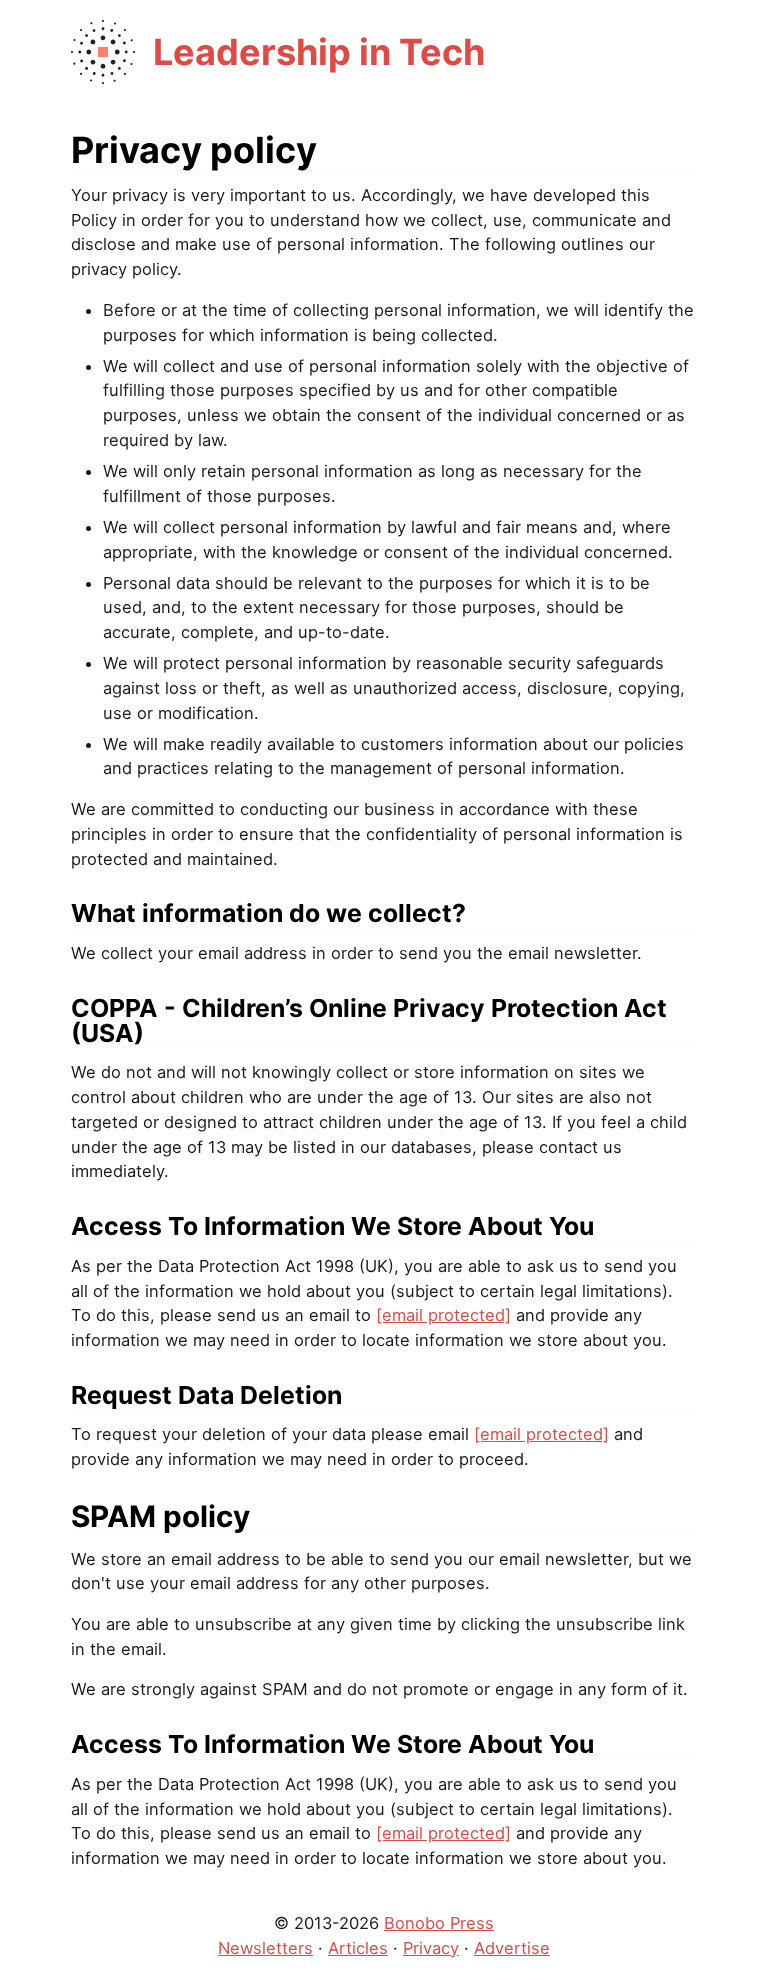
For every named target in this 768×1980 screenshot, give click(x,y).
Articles (358, 1948)
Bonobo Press (439, 1923)
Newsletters (265, 1948)
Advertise (512, 1948)
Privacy (431, 1948)
